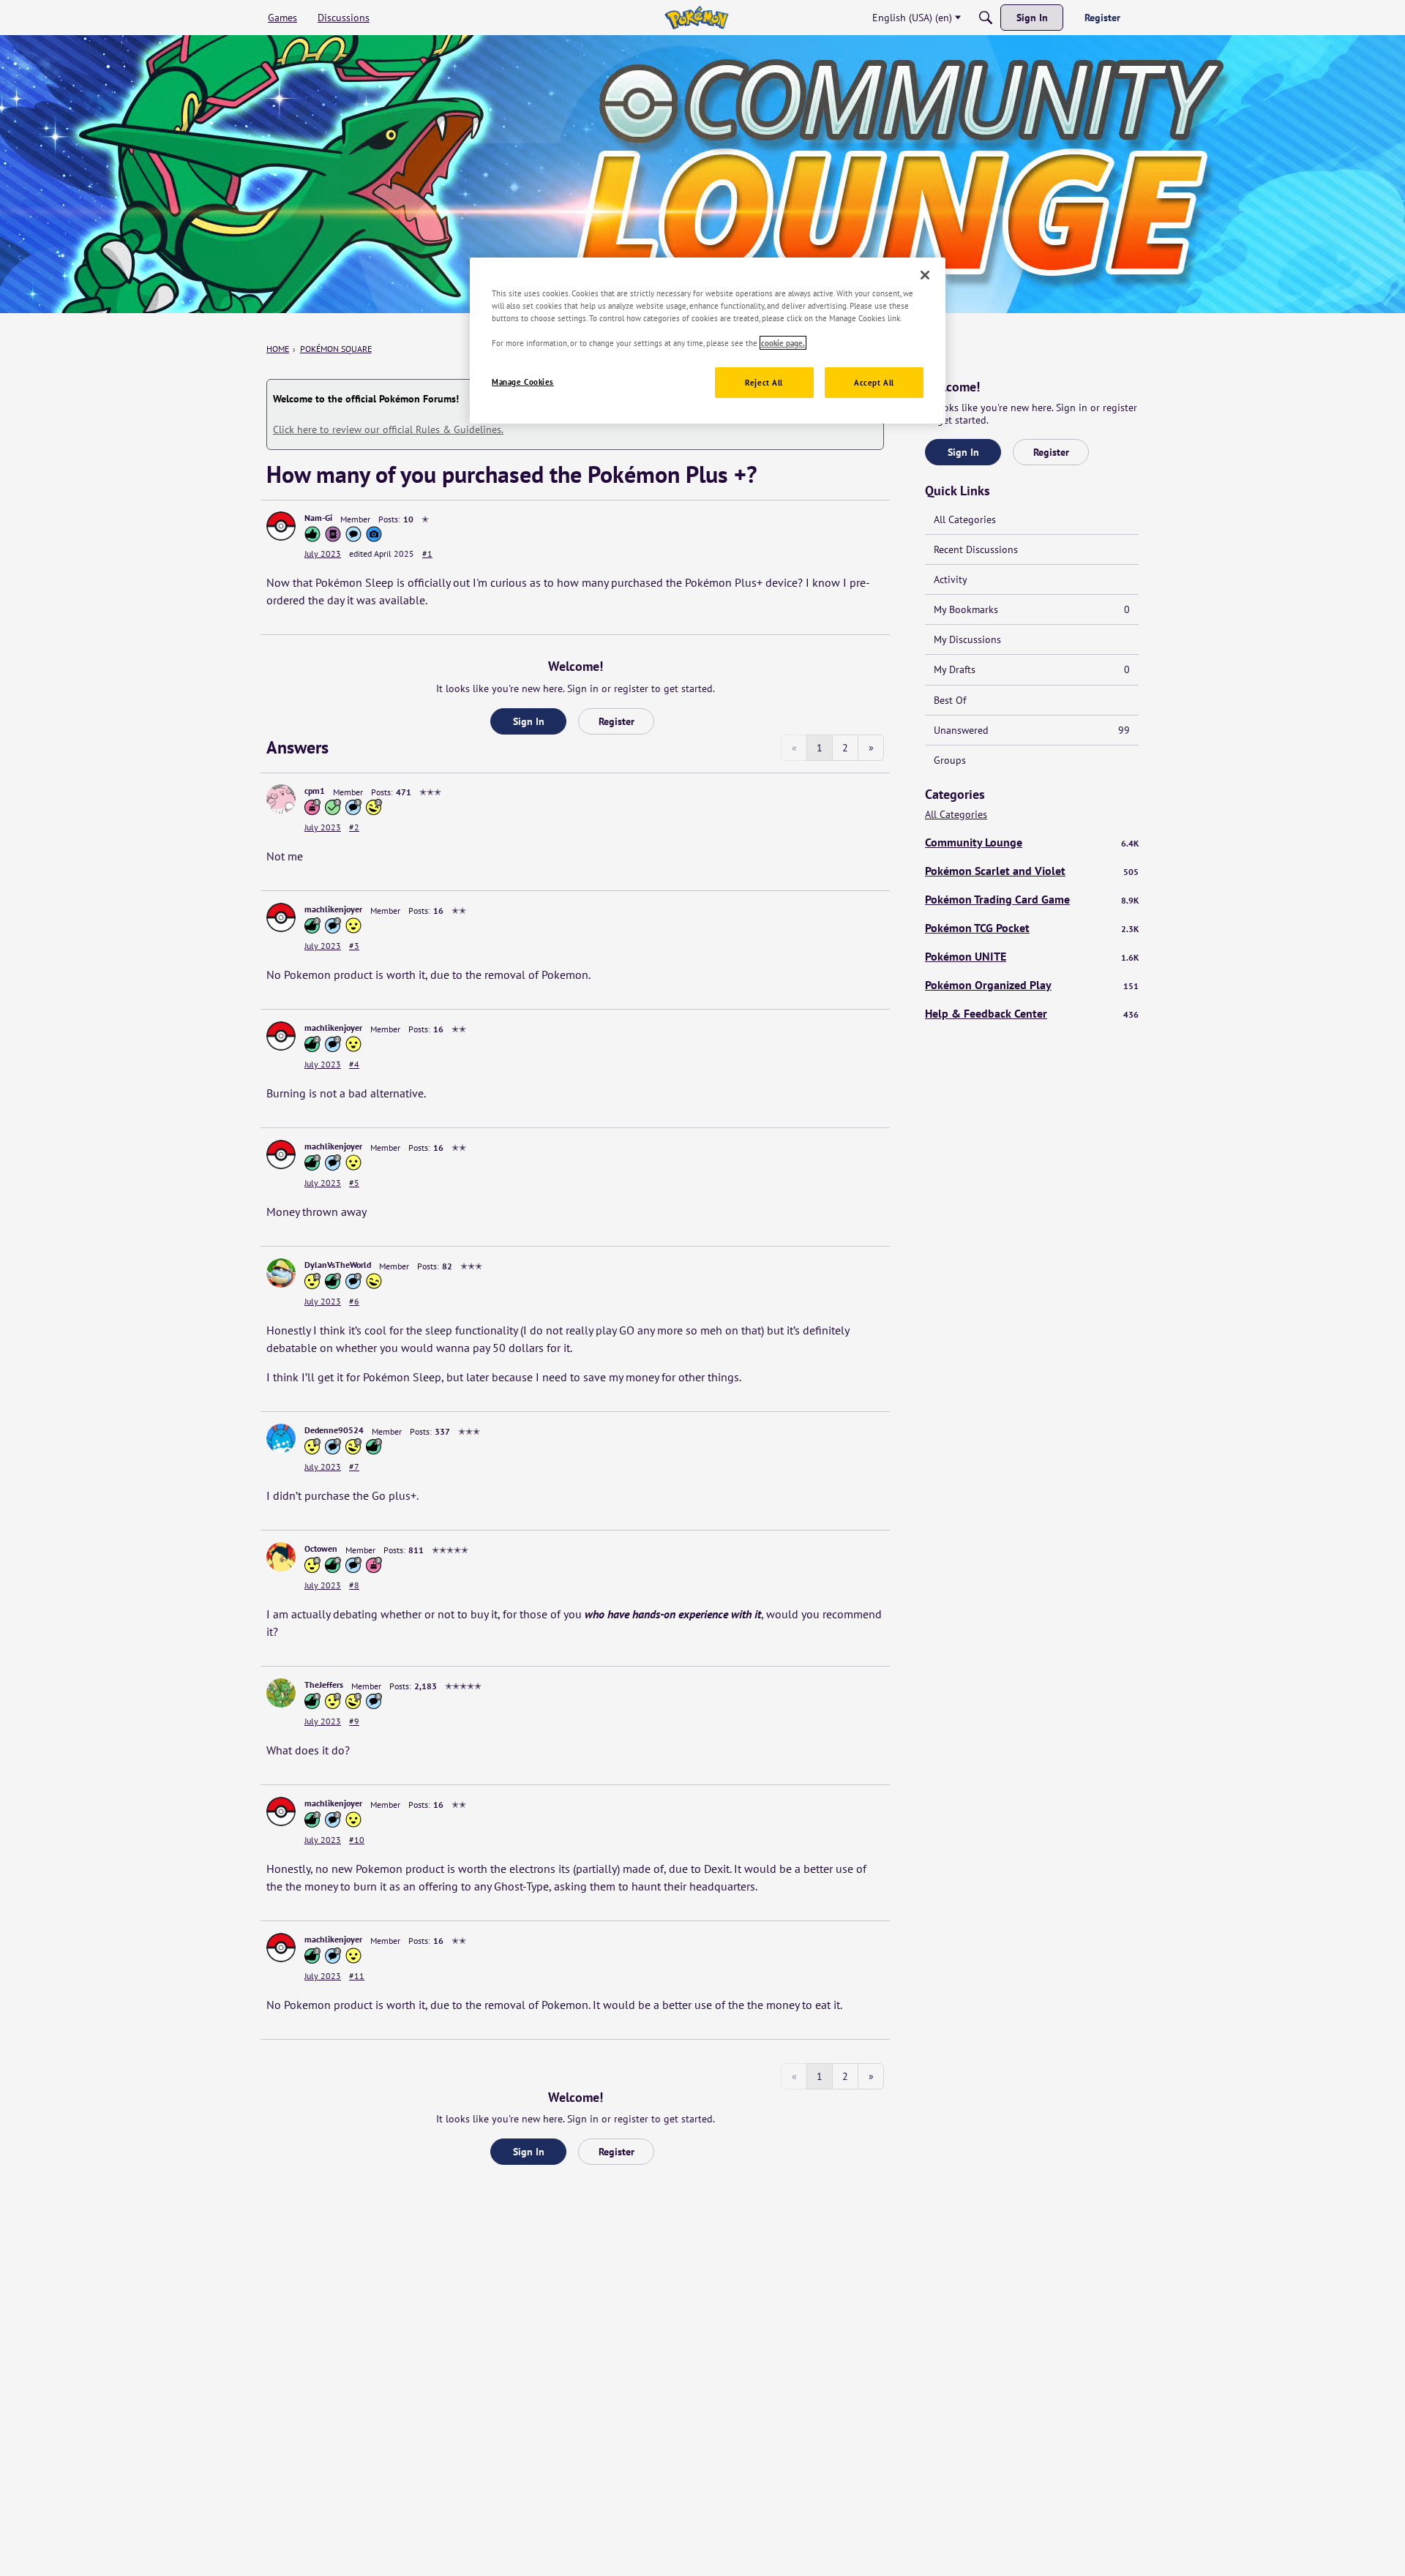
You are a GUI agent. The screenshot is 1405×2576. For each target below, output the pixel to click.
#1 (427, 553)
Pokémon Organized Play (1032, 985)
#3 (354, 946)
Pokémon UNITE (1032, 956)
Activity (951, 579)
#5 (354, 1183)
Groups (950, 760)
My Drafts (1032, 669)
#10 (357, 1840)
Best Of (950, 700)
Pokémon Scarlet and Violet (1032, 871)
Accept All (874, 382)
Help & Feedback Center (1032, 1013)
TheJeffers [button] (324, 1685)
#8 (354, 1585)
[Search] (986, 18)
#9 (354, 1721)
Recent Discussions (976, 549)
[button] (281, 526)
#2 (354, 827)
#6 (354, 1301)
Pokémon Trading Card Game (1032, 899)
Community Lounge (1032, 842)
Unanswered (1032, 730)
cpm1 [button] (315, 791)
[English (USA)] (696, 18)
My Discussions (967, 639)
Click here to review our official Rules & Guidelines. (388, 429)
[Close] (925, 275)
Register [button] (617, 721)
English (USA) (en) (912, 18)
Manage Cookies (523, 382)
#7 (354, 1467)
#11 (357, 1976)
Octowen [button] (321, 1548)
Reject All (764, 382)
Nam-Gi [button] (318, 518)
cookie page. (783, 343)
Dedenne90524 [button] (334, 1430)
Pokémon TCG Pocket (1032, 928)
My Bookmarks (1032, 609)
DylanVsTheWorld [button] (338, 1265)
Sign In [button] (529, 721)
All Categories (965, 519)
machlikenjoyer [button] (333, 909)
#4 (354, 1064)
